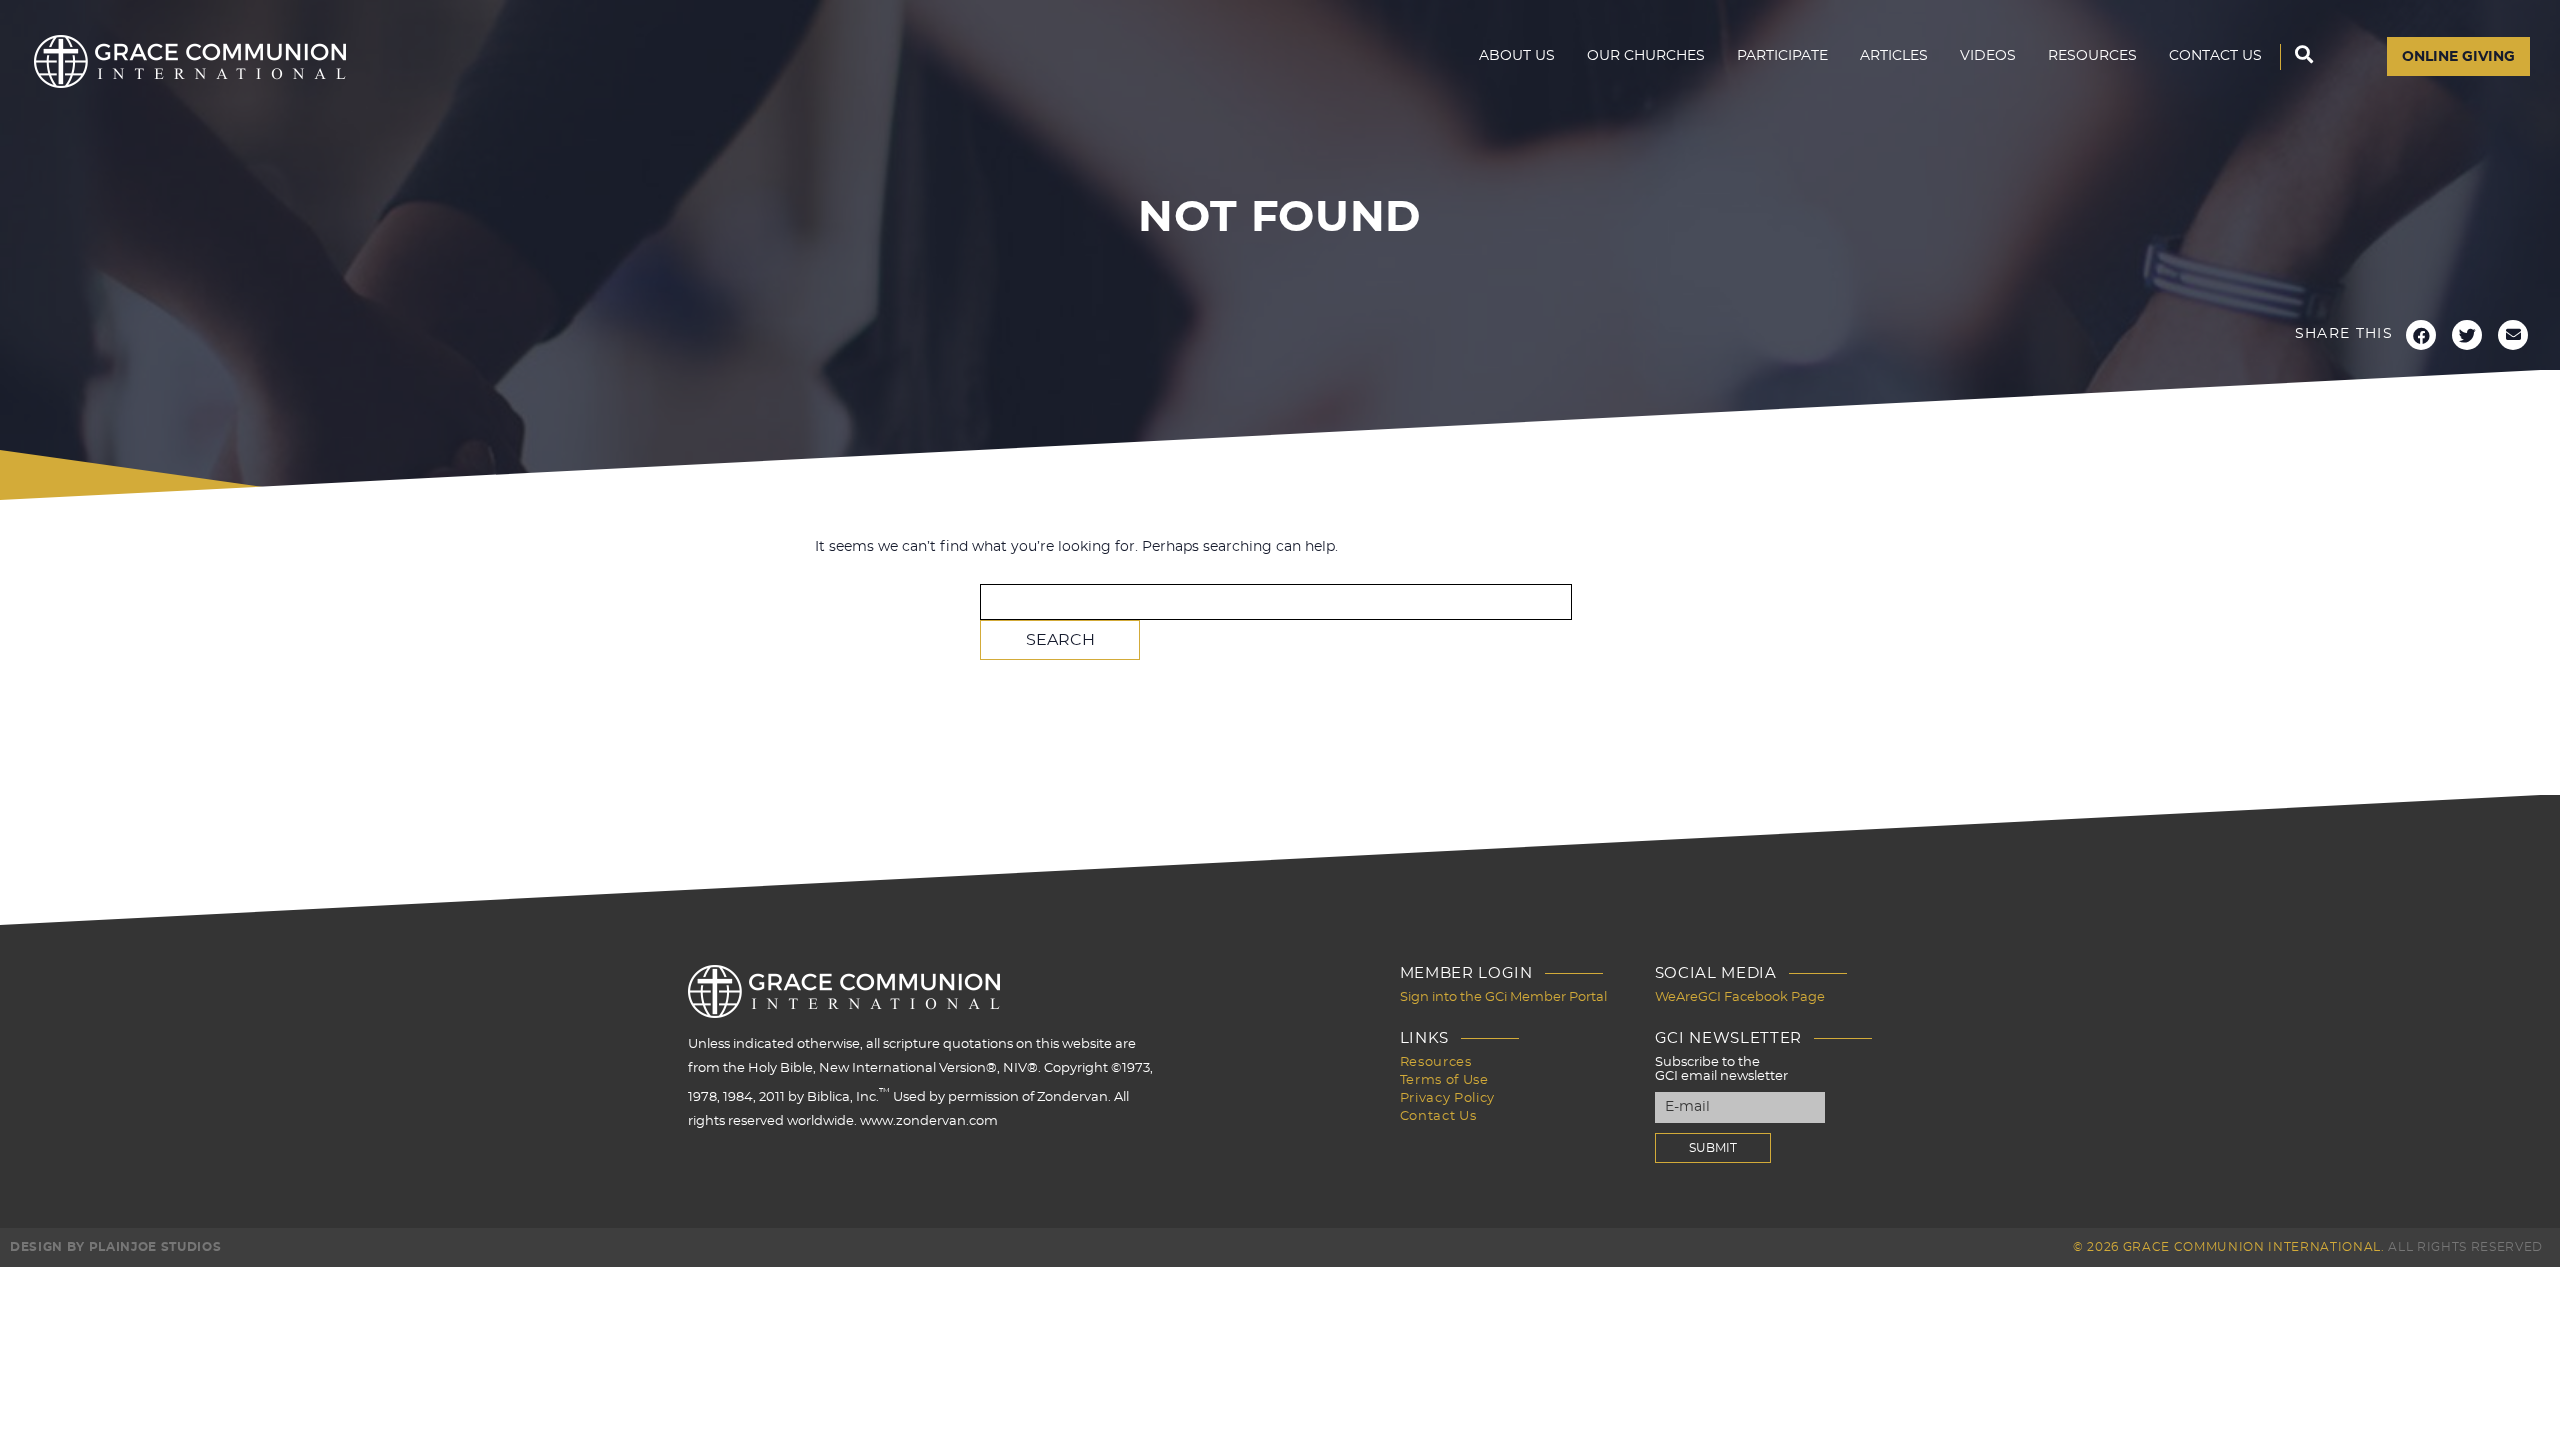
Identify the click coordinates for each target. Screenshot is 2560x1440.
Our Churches (1646, 56)
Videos (1988, 56)
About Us (1517, 56)
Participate (1782, 56)
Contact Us (2215, 56)
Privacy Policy (1447, 1098)
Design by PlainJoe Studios (115, 1247)
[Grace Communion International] (190, 61)
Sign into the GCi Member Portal (1503, 997)
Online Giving (2458, 57)
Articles (1894, 56)
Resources (2092, 56)
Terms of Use (1444, 1080)
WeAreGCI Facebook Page (1740, 997)
